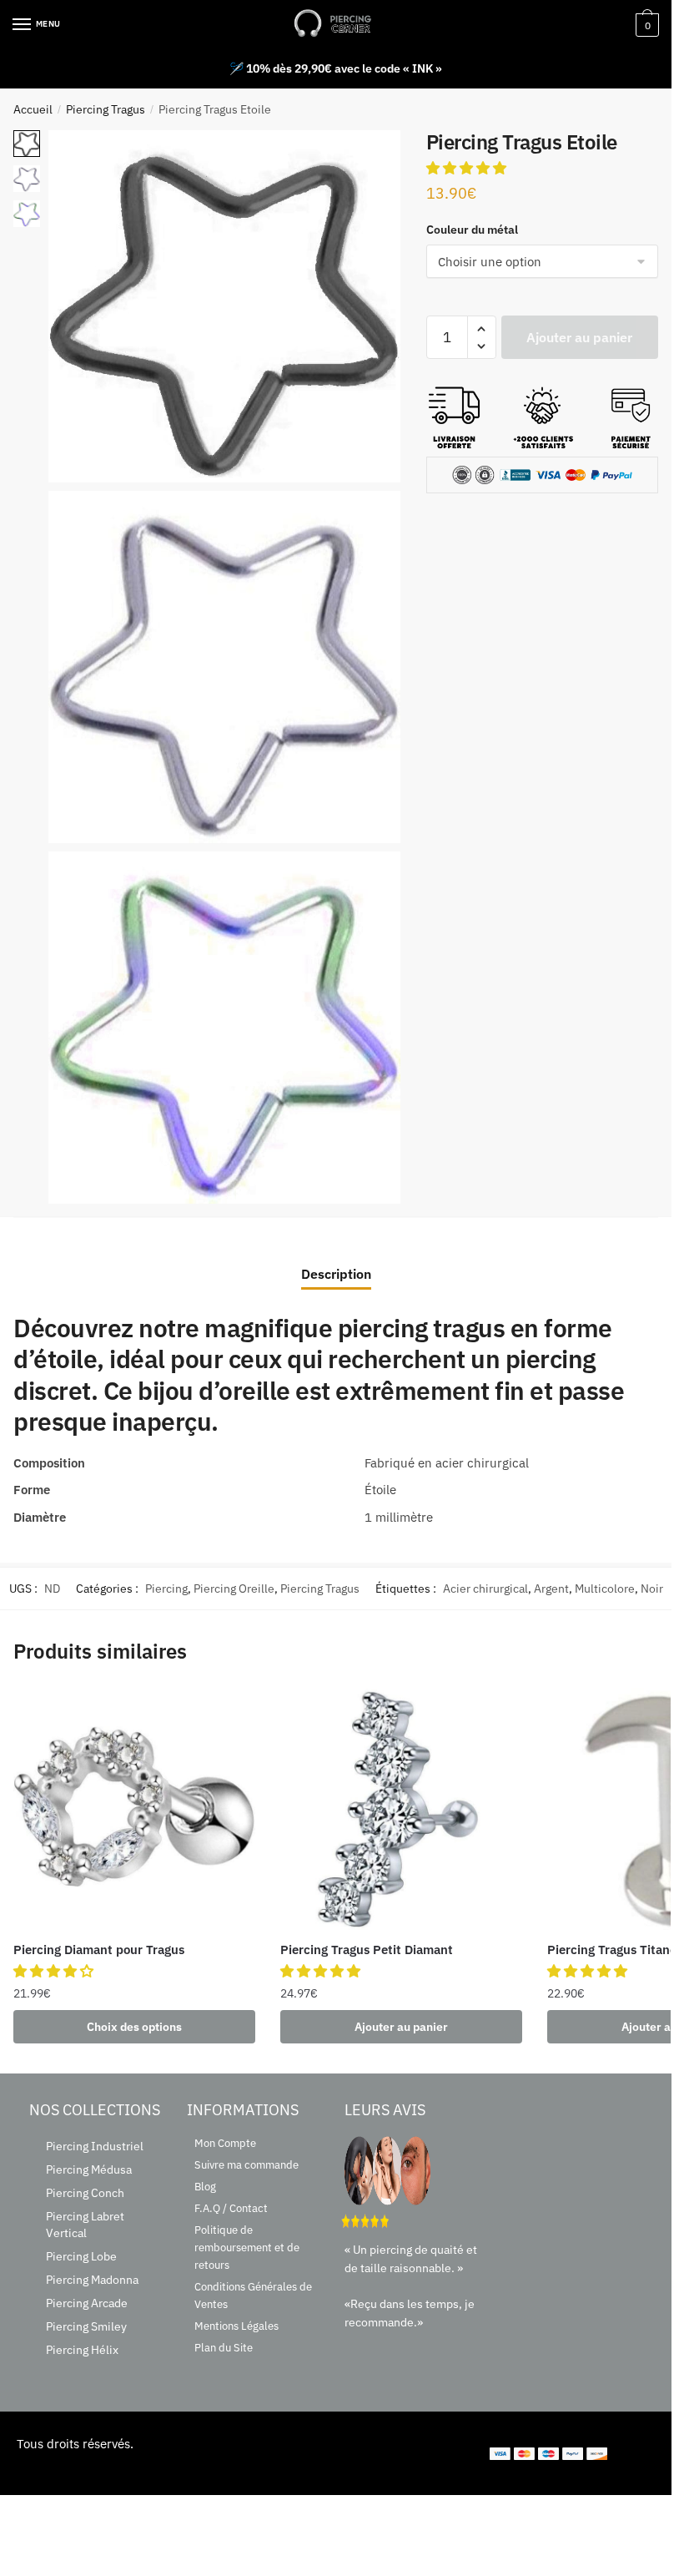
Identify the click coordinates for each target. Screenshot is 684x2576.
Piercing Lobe (81, 2256)
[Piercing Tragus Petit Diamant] (401, 1809)
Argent (551, 1589)
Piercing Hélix (82, 2350)
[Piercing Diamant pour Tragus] (134, 1809)
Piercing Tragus (106, 109)
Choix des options (134, 2027)
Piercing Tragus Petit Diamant (367, 1950)
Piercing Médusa (89, 2169)
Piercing (166, 1589)
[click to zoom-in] (224, 306)
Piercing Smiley (86, 2326)
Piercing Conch (85, 2193)
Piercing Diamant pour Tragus (99, 1950)
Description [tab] (336, 1274)
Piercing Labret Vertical (85, 2225)
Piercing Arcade (87, 2303)
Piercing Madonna (92, 2280)
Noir (652, 1589)
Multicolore (605, 1589)
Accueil (33, 109)
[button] (468, 168)
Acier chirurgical (485, 1589)
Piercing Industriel (95, 2146)
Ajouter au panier (579, 337)
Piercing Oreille (234, 1589)
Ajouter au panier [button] (401, 2027)
